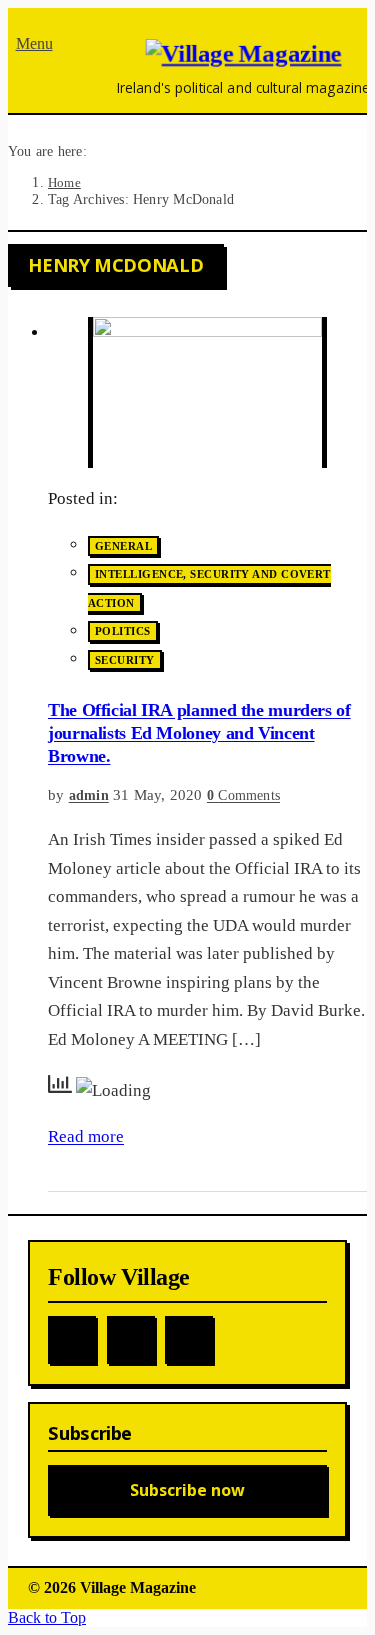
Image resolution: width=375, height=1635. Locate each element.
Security (125, 660)
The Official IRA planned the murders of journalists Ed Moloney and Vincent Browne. (199, 733)
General (123, 546)
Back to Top (47, 1617)
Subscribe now (187, 1490)
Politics (123, 632)
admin (89, 795)
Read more (86, 1136)
